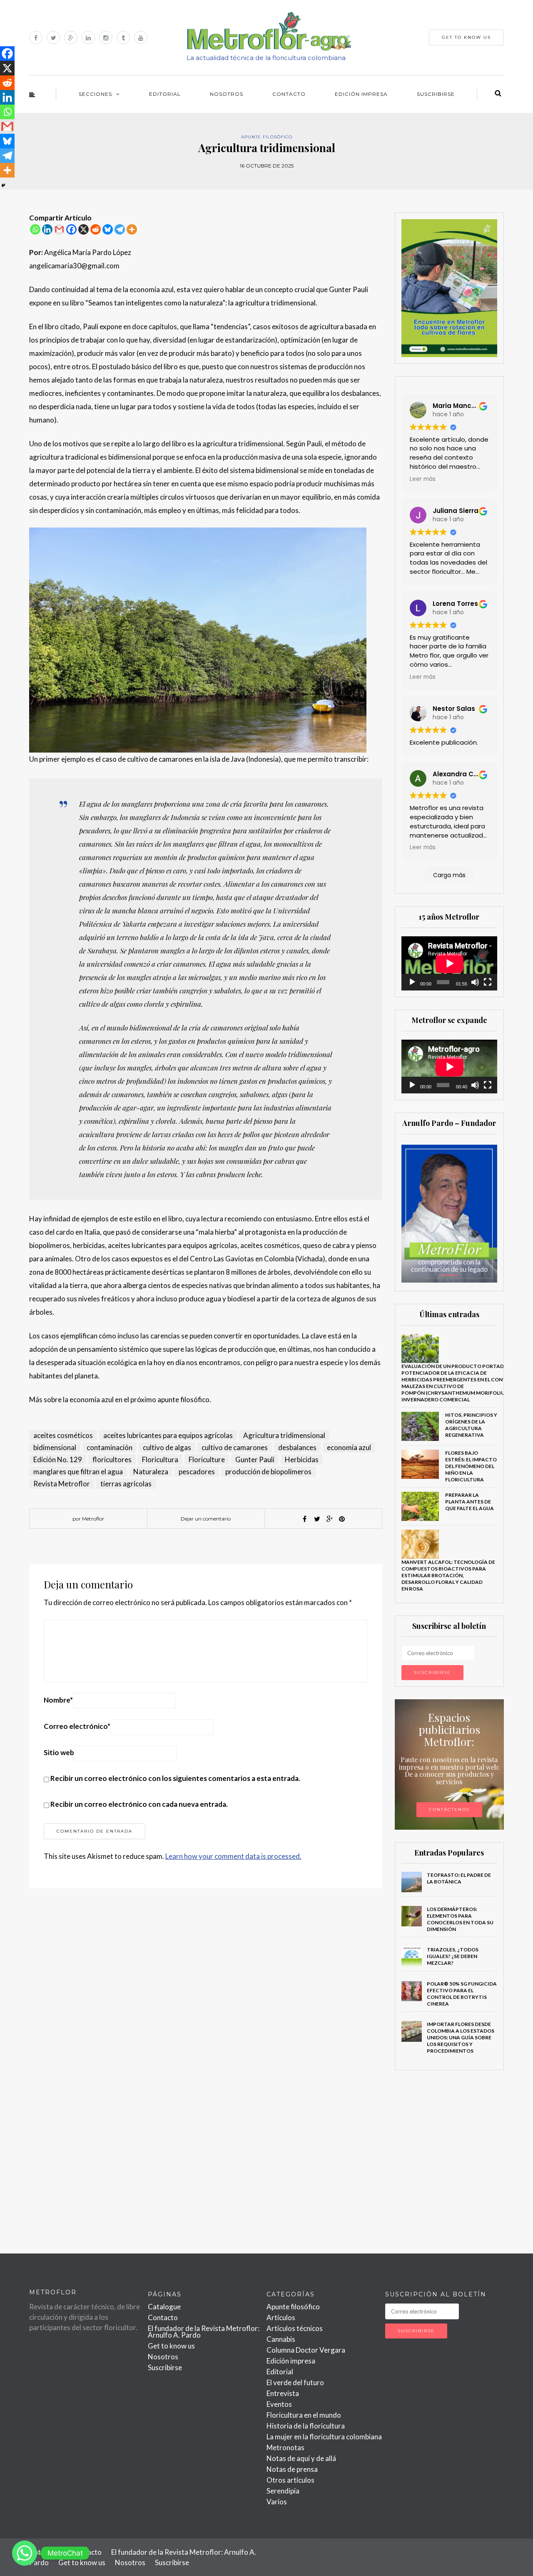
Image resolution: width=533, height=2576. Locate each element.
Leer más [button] (423, 479)
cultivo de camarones (235, 1447)
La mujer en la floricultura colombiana (324, 2437)
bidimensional (55, 1447)
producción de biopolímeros (268, 1472)
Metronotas (285, 2447)
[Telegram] (120, 229)
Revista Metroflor (62, 1484)
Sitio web (59, 1752)
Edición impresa (361, 94)
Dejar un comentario (206, 1519)
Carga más (449, 875)
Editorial (165, 94)
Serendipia (283, 2491)
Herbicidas (302, 1459)
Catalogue (164, 2307)
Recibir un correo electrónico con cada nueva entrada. (139, 1804)
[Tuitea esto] (317, 1519)
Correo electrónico (77, 1726)
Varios (277, 2502)
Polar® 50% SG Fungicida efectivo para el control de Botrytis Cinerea (462, 1994)
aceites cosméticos (63, 1435)
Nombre (58, 1700)
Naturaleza (151, 1472)
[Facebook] (71, 229)
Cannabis (281, 2339)
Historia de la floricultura (306, 2426)
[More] (132, 229)
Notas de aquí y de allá (301, 2458)
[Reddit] (96, 229)
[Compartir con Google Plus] (329, 1519)
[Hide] (3, 185)
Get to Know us (466, 37)
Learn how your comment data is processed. (233, 1856)
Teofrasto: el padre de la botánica (459, 1878)
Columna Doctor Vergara (306, 2350)
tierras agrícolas (126, 1484)
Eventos (279, 2404)
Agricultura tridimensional (284, 1435)
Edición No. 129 (58, 1459)
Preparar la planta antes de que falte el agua (469, 1502)
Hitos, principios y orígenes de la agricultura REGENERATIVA (471, 1425)
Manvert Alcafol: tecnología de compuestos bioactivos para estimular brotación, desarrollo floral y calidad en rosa (448, 1575)
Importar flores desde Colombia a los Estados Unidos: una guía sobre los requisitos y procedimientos (461, 2037)
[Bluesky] (108, 229)
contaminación (110, 1447)
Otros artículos (290, 2480)
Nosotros (227, 94)
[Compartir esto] (304, 1519)
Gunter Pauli (255, 1459)
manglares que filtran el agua (78, 1472)
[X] (83, 229)
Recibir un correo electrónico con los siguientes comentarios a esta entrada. (175, 1778)
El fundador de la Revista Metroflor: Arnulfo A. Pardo (204, 2332)
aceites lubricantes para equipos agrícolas (168, 1435)
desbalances (297, 1447)
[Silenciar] (475, 982)
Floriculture (207, 1459)
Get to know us (171, 2346)
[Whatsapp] (35, 229)
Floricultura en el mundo (304, 2415)
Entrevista (283, 2393)
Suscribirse (436, 94)
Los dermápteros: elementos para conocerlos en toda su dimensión (460, 1919)
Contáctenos (449, 1809)
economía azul (349, 1447)
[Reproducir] (412, 982)
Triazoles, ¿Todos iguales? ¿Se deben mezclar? (453, 1956)
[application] (450, 963)
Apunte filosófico (267, 137)
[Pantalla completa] (488, 982)
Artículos (281, 2317)
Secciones (95, 94)
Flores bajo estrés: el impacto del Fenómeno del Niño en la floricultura (471, 1466)
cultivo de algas (167, 1447)
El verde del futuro (295, 2382)
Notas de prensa (292, 2469)
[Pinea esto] (342, 1519)
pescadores (197, 1472)
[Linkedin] (47, 229)
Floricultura (160, 1459)
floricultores (112, 1459)
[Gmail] (59, 229)
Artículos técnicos (295, 2328)
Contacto (289, 94)
